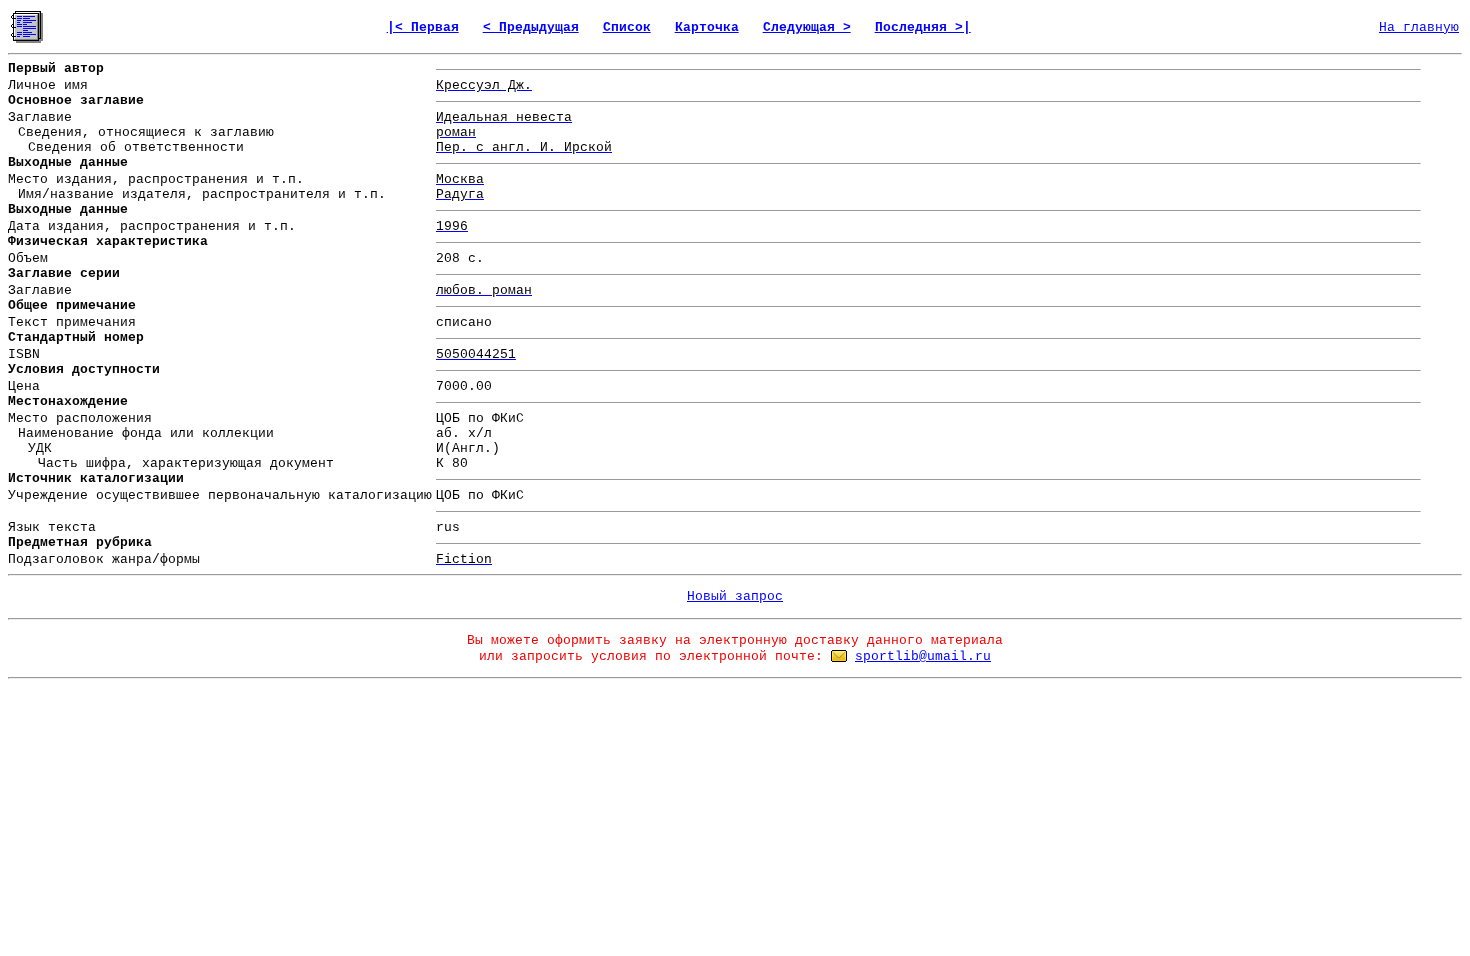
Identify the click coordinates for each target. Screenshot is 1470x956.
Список (627, 27)
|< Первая (423, 27)
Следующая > (807, 27)
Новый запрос (735, 596)
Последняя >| (923, 27)
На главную (1419, 27)
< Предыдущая (531, 27)
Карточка (707, 27)
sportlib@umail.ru (923, 656)
